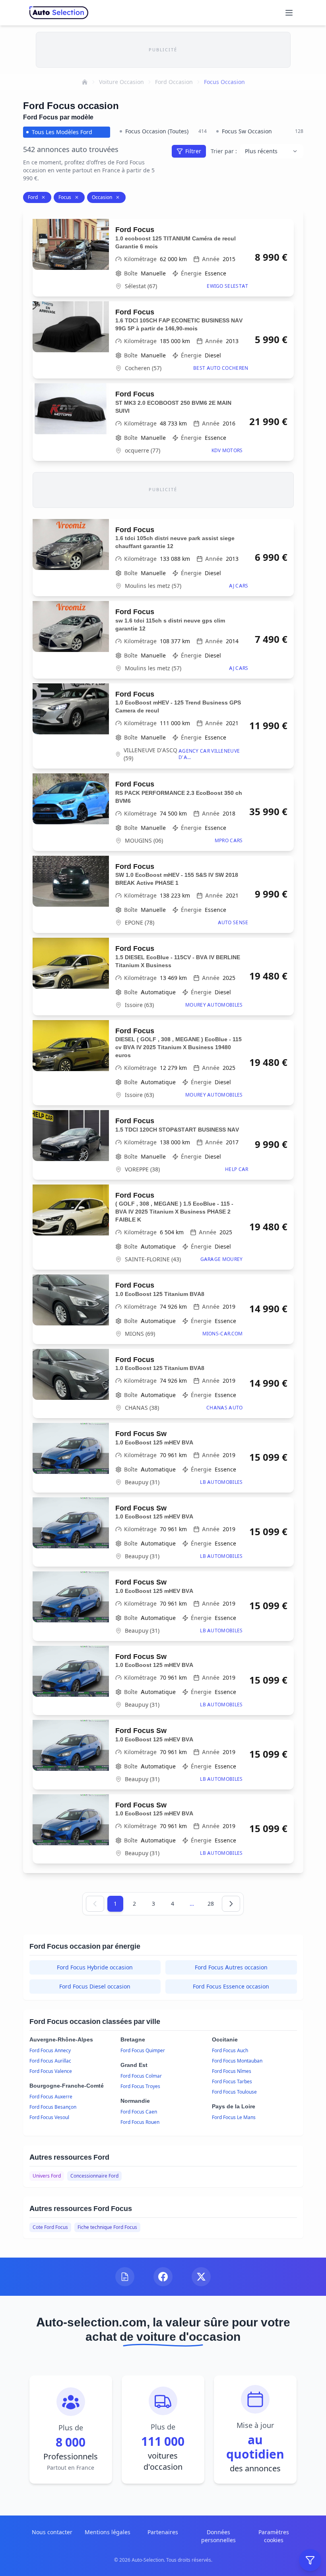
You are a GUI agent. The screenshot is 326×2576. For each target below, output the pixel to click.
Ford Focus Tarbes (232, 2081)
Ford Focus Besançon (53, 2107)
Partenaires (163, 2532)
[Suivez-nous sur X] (201, 2277)
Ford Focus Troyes (140, 2086)
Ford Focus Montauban (237, 2061)
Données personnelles (218, 2536)
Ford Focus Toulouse (234, 2092)
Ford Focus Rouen (140, 2122)
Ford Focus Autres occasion (231, 1967)
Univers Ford (47, 2176)
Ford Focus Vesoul (49, 2117)
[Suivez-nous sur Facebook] (163, 2277)
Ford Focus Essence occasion (231, 1986)
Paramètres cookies (274, 2536)
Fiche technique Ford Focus (107, 2227)
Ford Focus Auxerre (51, 2097)
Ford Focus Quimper (143, 2050)
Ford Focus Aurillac (50, 2061)
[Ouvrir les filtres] (310, 2560)
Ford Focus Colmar (141, 2076)
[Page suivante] (231, 1904)
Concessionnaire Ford (94, 2176)
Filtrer (193, 151)
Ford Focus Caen (139, 2112)
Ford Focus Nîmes (232, 2071)
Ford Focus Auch (230, 2050)
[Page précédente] (95, 1904)
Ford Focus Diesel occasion (95, 1986)
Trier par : (224, 151)
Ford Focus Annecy (50, 2050)
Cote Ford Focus (50, 2227)
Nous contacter (52, 2532)
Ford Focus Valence (51, 2071)
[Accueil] (85, 82)
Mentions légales (108, 2532)
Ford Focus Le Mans (234, 2117)
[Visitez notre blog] (125, 2277)
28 (211, 1904)
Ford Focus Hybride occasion (95, 1967)
